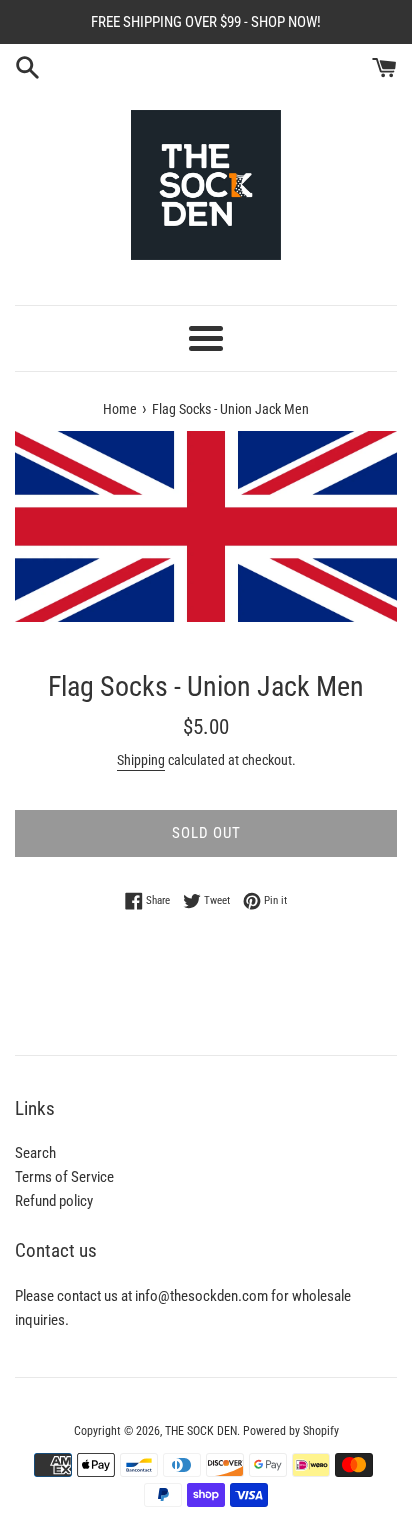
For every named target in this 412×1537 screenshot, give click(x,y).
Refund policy (54, 1201)
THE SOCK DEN (201, 1431)
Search (35, 1153)
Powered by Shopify (291, 1431)
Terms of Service (64, 1177)
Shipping (141, 760)
